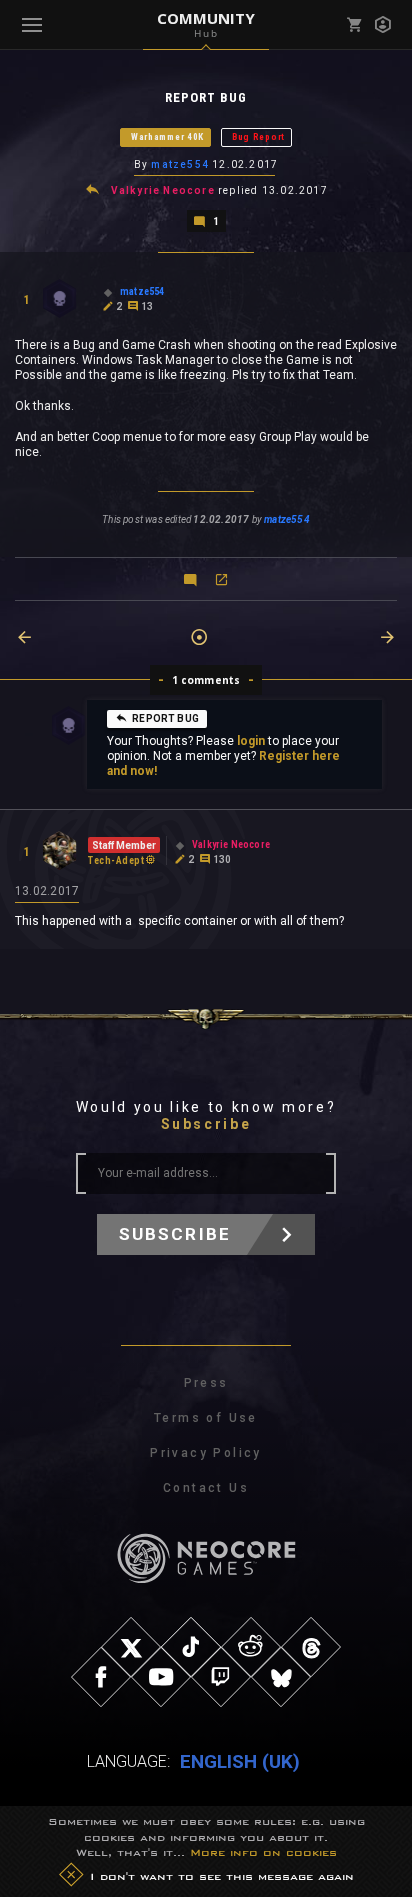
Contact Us (206, 1488)
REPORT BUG (165, 718)
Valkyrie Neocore (163, 190)
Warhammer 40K (167, 137)
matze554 (180, 164)
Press (206, 1383)
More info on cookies (263, 1852)
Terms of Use (206, 1418)
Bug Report (258, 137)
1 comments (206, 680)
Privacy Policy (206, 1453)
